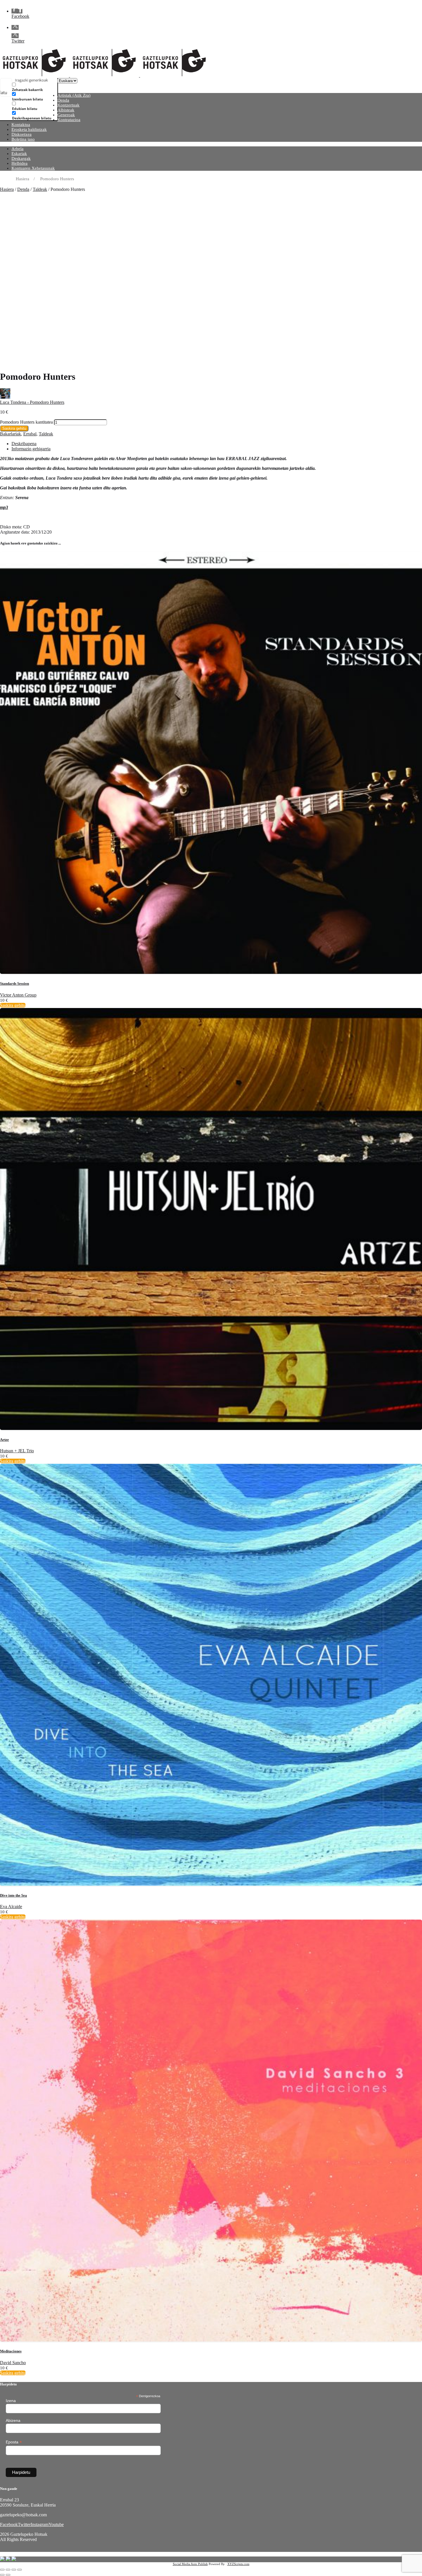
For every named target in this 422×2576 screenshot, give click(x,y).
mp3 (4, 507)
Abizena (13, 2420)
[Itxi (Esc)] (20, 2570)
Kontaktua (21, 125)
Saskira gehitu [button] (13, 1005)
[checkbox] (41, 87)
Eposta (14, 2442)
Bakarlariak (10, 434)
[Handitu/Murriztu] (2, 2570)
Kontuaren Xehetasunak (33, 168)
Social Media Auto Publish (190, 2564)
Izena (11, 2401)
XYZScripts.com (238, 2564)
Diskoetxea (22, 134)
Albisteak (66, 110)
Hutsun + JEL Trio (17, 1451)
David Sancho (13, 2363)
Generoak (66, 115)
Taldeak (40, 189)
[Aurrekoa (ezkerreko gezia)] (2, 2575)
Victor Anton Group (18, 995)
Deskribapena (24, 444)
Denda (63, 100)
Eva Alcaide (11, 1907)
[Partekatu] (14, 2570)
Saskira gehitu (14, 428)
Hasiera (7, 189)
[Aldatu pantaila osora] (8, 2570)
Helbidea (20, 163)
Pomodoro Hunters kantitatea (26, 422)
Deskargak (21, 158)
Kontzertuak (68, 105)
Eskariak (19, 154)
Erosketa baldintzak (29, 129)
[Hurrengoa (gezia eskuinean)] (8, 2575)
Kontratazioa (69, 120)
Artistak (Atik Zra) (74, 95)
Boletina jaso (23, 139)
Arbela (18, 149)
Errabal (30, 434)
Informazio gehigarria (31, 449)
